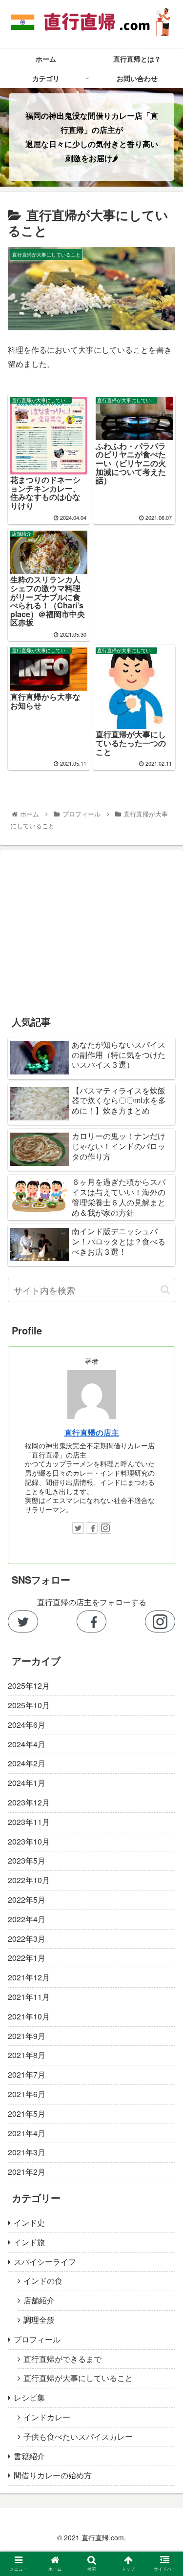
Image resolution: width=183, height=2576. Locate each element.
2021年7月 (27, 2074)
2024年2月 (27, 1763)
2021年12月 (29, 1977)
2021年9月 (27, 2036)
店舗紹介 (39, 2300)
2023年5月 (27, 1860)
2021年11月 (29, 1997)
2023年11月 (29, 1822)
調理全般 (39, 2320)
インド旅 (29, 2242)
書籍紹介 (29, 2456)
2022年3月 (27, 1939)
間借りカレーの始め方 (53, 2475)
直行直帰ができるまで (62, 2359)
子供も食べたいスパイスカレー (78, 2436)
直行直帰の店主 (92, 1432)
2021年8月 (27, 2055)
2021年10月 (29, 2016)
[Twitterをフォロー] (23, 1621)
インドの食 (43, 2281)
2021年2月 (27, 2172)
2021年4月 (27, 2133)
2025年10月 (29, 1705)
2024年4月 (27, 1744)
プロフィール (37, 2339)
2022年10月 (29, 1880)
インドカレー (47, 2417)
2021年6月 (27, 2094)
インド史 (29, 2222)
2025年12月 (29, 1685)
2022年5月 (27, 1900)
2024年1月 (27, 1783)
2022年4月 (27, 1919)
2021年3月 (27, 2152)
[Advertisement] (91, 926)
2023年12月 (29, 1802)
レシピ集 (29, 2397)
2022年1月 (27, 1958)
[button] (165, 1290)
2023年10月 (29, 1841)
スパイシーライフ (45, 2262)
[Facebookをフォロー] (92, 1621)
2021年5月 (27, 2114)
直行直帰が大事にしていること (78, 2378)
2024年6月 (27, 1725)
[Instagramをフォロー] (160, 1621)
